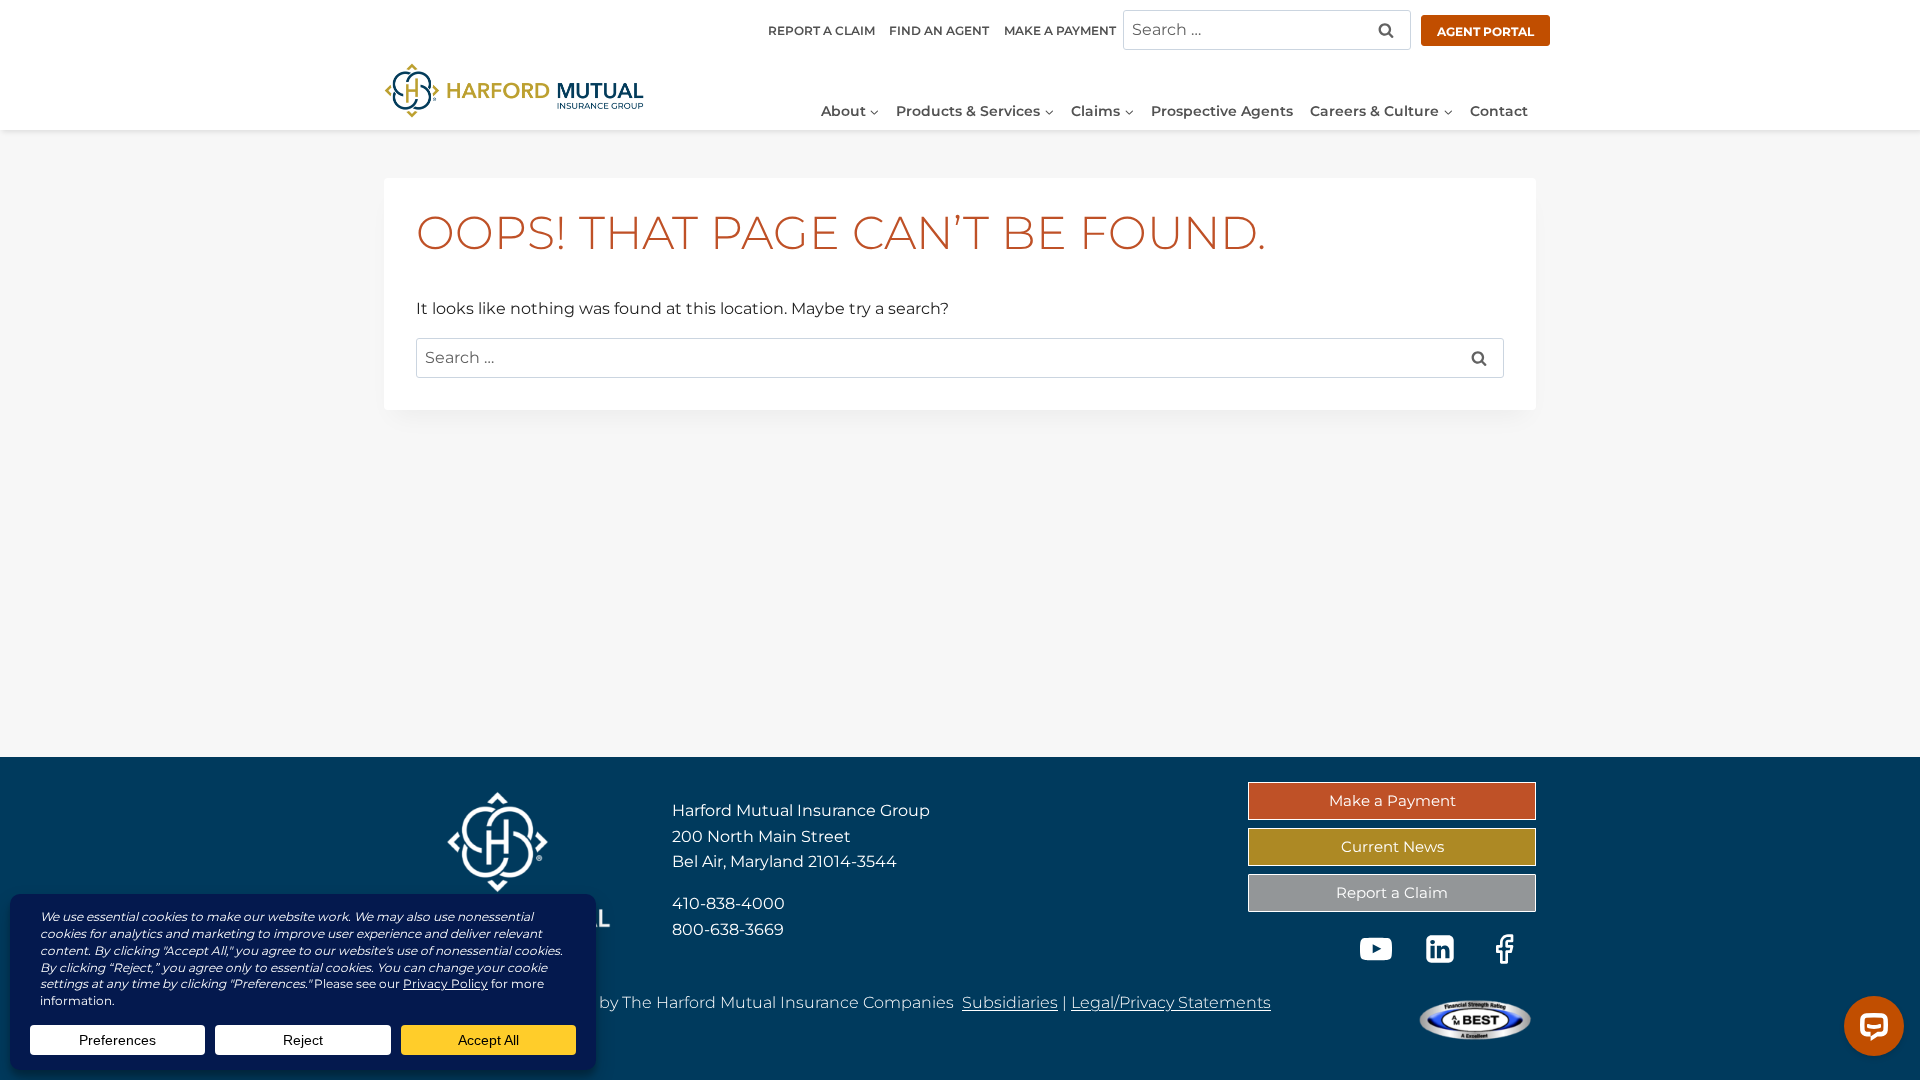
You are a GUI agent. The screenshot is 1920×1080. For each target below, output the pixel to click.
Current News (1392, 846)
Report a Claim (821, 30)
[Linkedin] (1440, 949)
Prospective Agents (1222, 111)
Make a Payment (1060, 30)
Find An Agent (939, 30)
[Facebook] (1504, 949)
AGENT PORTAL (1485, 31)
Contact (1499, 111)
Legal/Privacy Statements (1171, 1002)
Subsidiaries (1010, 1002)
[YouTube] (1376, 949)
